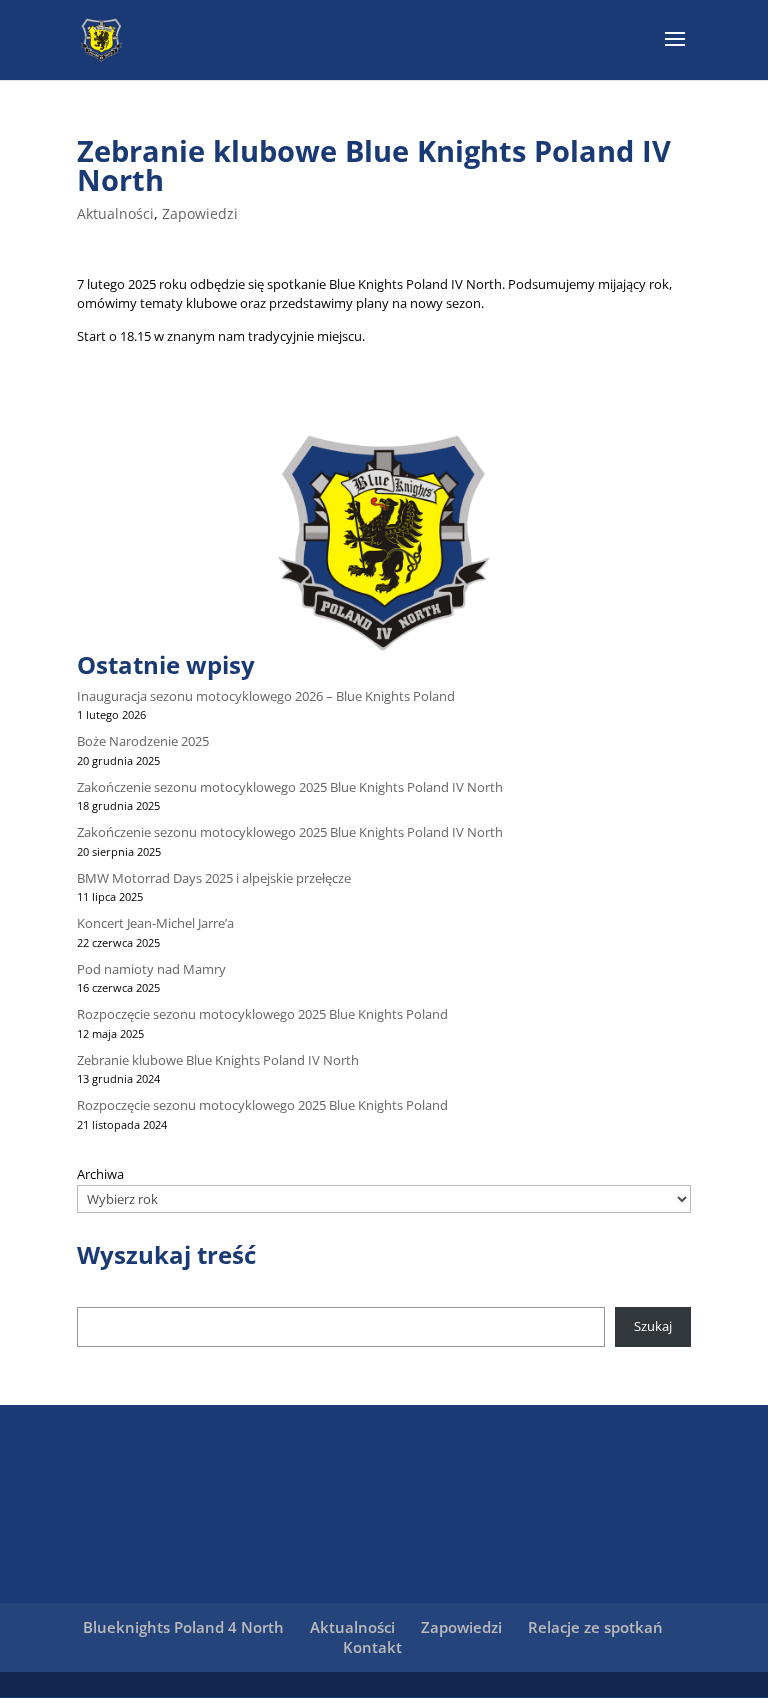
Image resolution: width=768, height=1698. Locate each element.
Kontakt (372, 1647)
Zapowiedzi (200, 213)
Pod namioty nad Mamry (151, 969)
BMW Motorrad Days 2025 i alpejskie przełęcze (214, 878)
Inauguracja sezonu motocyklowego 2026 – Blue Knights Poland (266, 696)
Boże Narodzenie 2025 (143, 741)
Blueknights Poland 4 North (183, 1627)
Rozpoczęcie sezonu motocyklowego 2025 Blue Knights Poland (262, 1014)
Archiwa (100, 1174)
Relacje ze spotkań (595, 1627)
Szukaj (653, 1326)
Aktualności (115, 213)
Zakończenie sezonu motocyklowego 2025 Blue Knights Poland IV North (290, 787)
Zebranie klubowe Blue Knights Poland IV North (218, 1060)
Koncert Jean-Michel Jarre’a (155, 923)
